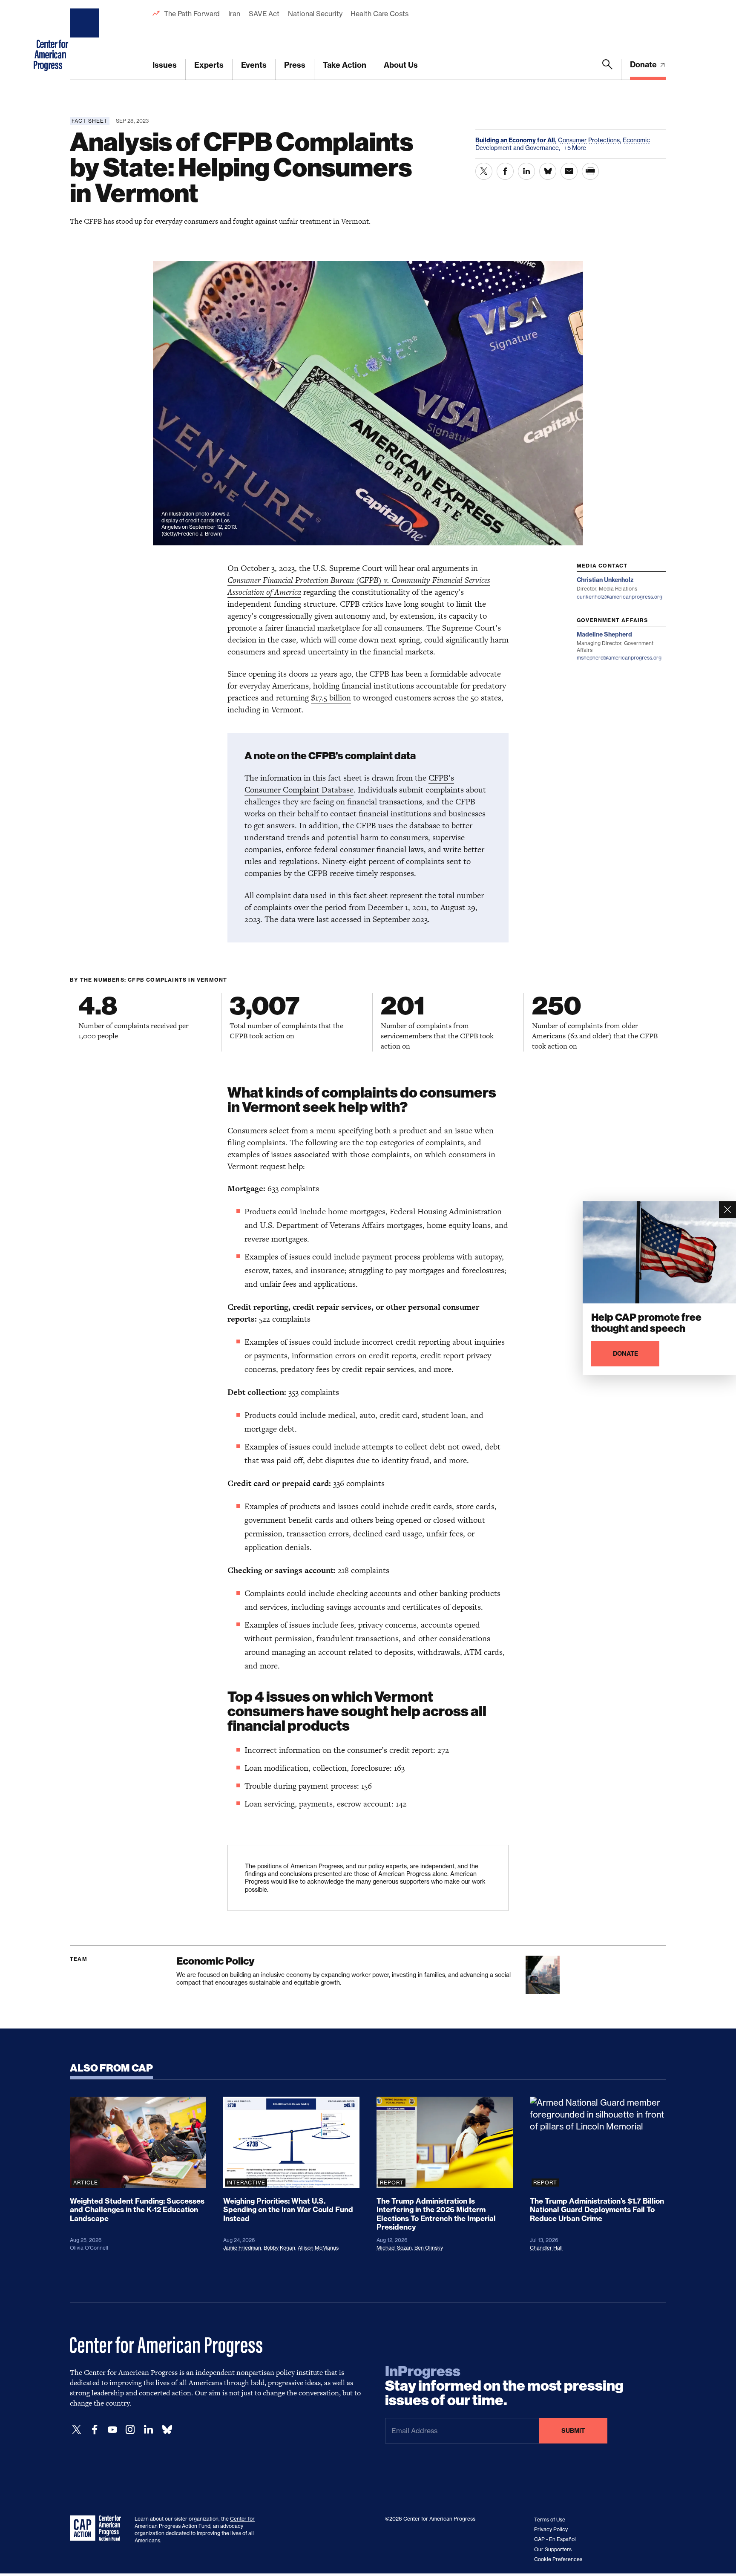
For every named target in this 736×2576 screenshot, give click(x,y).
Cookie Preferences (558, 2559)
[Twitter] (77, 2430)
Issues (165, 65)
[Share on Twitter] (484, 171)
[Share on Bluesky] (548, 171)
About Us (401, 65)
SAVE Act (264, 14)
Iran (234, 14)
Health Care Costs (379, 14)
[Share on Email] (569, 171)
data (301, 895)
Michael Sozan (394, 2248)
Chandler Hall (546, 2248)
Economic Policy (215, 1961)
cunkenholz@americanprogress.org (620, 597)
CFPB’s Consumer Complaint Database (349, 784)
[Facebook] (95, 2430)
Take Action (345, 65)
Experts (209, 65)
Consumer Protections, (590, 140)
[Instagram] (130, 2430)
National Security (315, 14)
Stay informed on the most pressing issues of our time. (504, 2386)
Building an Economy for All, (517, 140)
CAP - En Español (555, 2539)
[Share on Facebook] (505, 171)
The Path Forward (192, 14)
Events (254, 65)
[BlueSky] (167, 2430)
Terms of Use (550, 2520)
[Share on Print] (590, 171)
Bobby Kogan (279, 2248)
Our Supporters (553, 2549)
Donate (644, 65)
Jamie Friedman (242, 2248)
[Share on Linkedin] (526, 171)
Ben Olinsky (429, 2248)
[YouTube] (112, 2430)
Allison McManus (318, 2248)
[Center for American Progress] (86, 40)
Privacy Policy (551, 2529)
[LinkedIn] (148, 2430)
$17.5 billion (331, 698)
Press (295, 65)
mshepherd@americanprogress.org (619, 658)
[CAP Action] (98, 2528)
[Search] (607, 69)
